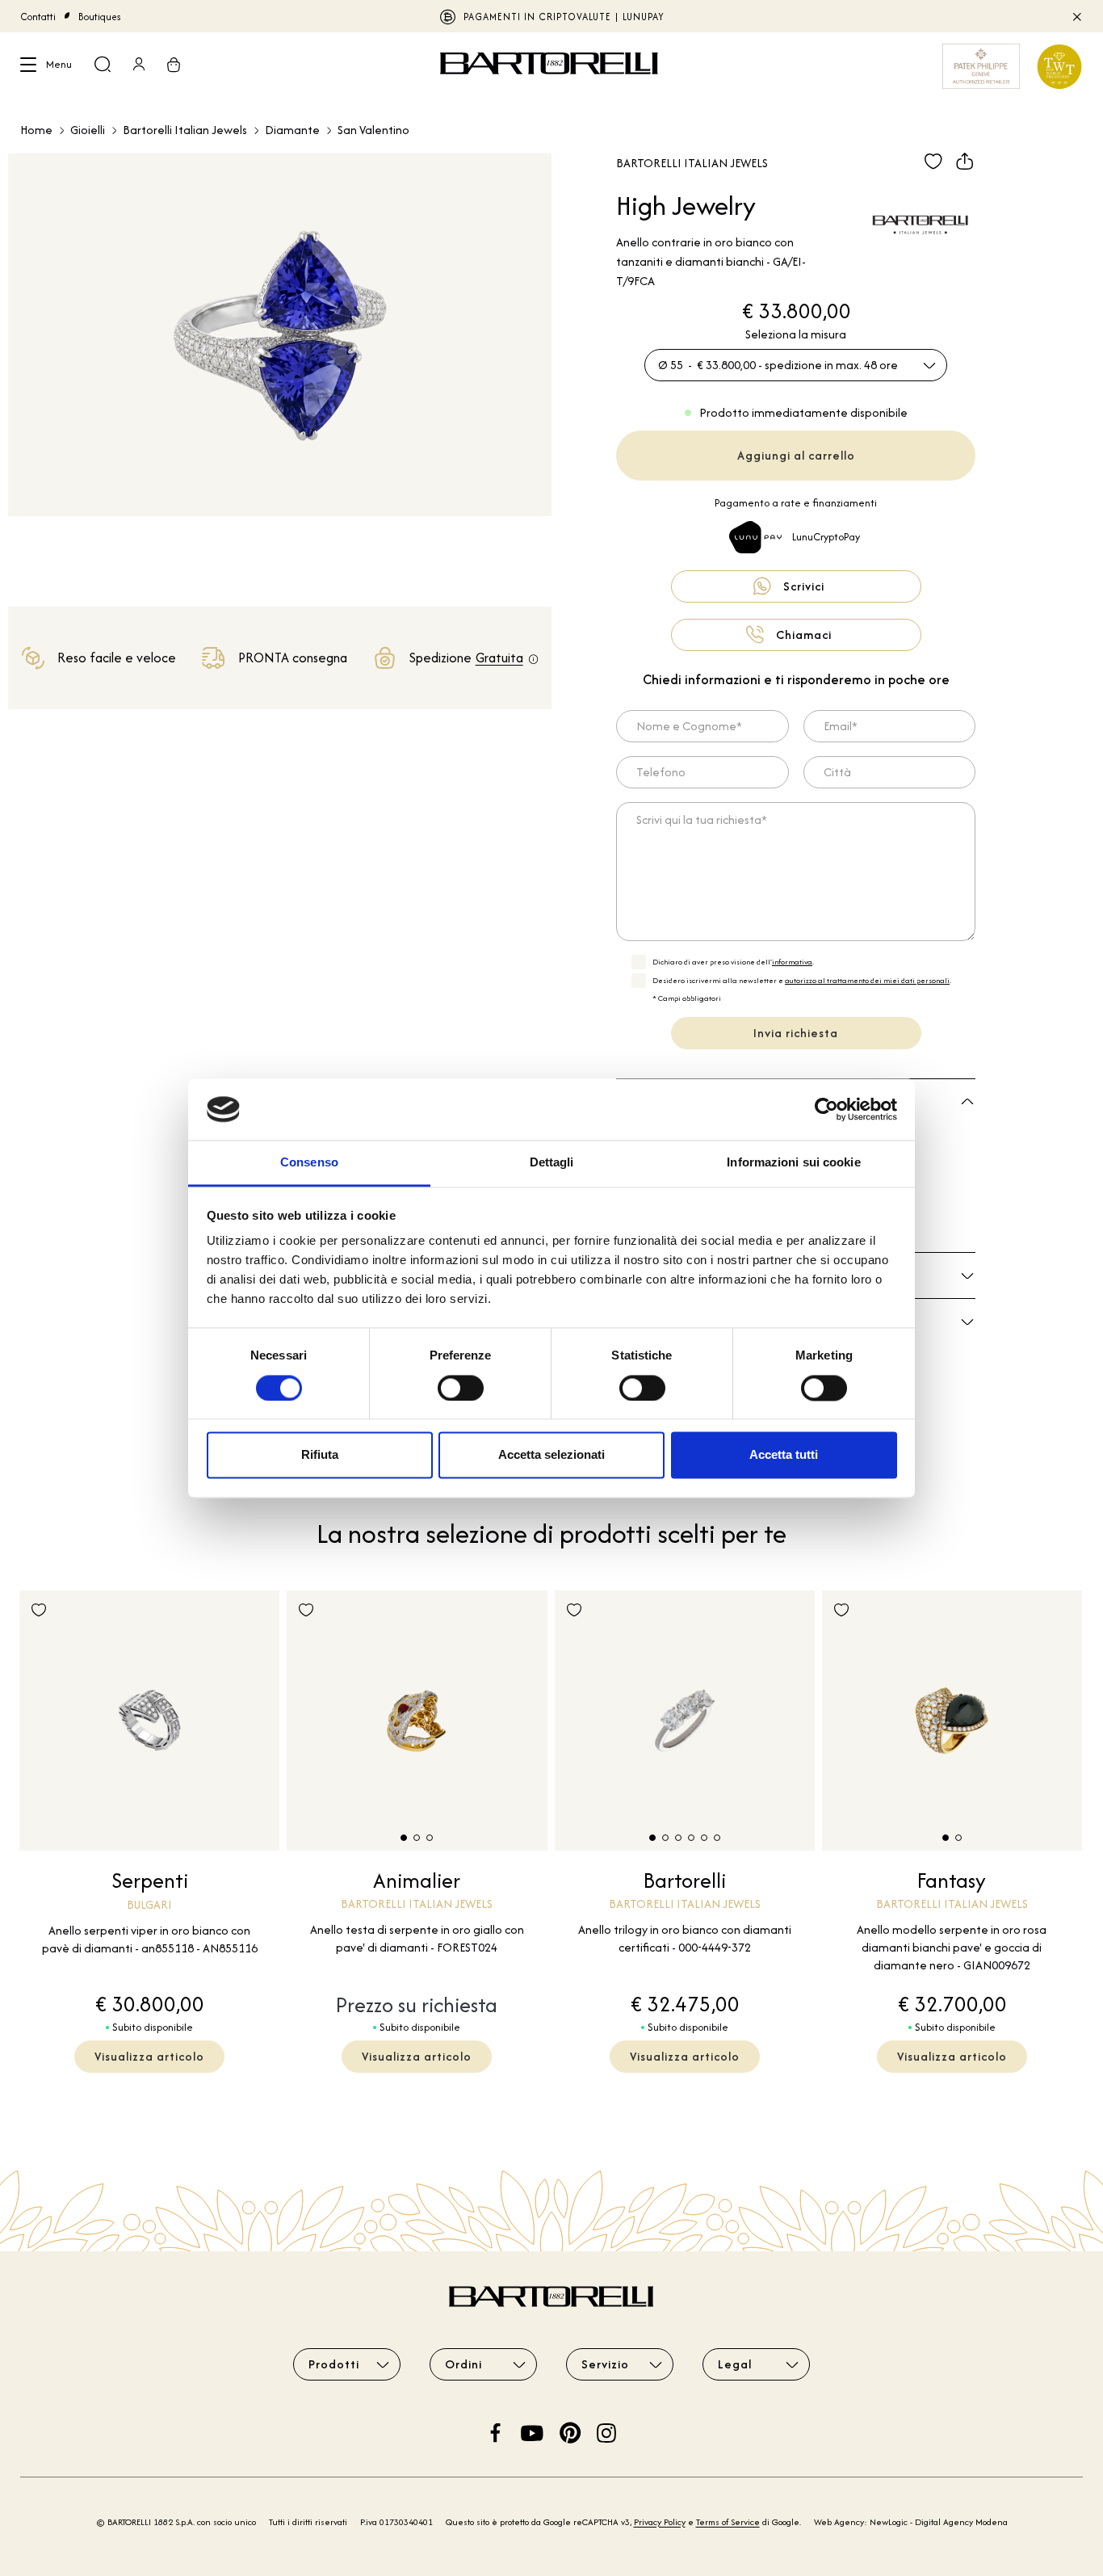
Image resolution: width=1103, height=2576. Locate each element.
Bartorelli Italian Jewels (185, 130)
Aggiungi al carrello (796, 455)
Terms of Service (728, 2522)
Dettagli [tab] (552, 1163)
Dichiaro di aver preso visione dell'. (733, 962)
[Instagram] (606, 2431)
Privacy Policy (660, 2522)
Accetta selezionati (551, 1455)
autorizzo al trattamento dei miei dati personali (867, 980)
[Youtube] (532, 2431)
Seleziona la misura (796, 334)
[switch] (461, 1388)
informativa (792, 962)
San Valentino (373, 130)
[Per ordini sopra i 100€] (533, 660)
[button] (404, 1838)
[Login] (139, 66)
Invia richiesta (796, 1033)
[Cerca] (103, 66)
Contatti (38, 17)
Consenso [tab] (309, 1163)
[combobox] (796, 365)
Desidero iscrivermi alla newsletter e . (802, 980)
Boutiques (100, 17)
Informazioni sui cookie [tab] (793, 1163)
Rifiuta (320, 1455)
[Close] (1076, 16)
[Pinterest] (570, 2431)
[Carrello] (174, 66)
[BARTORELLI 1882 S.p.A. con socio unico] (551, 66)
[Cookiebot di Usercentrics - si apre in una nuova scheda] (826, 1109)
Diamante (292, 130)
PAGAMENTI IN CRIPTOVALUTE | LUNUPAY (564, 17)
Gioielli (88, 130)
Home (36, 130)
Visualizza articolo (149, 2056)
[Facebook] (496, 2431)
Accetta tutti (784, 1455)
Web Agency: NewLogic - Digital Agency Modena (911, 2522)
